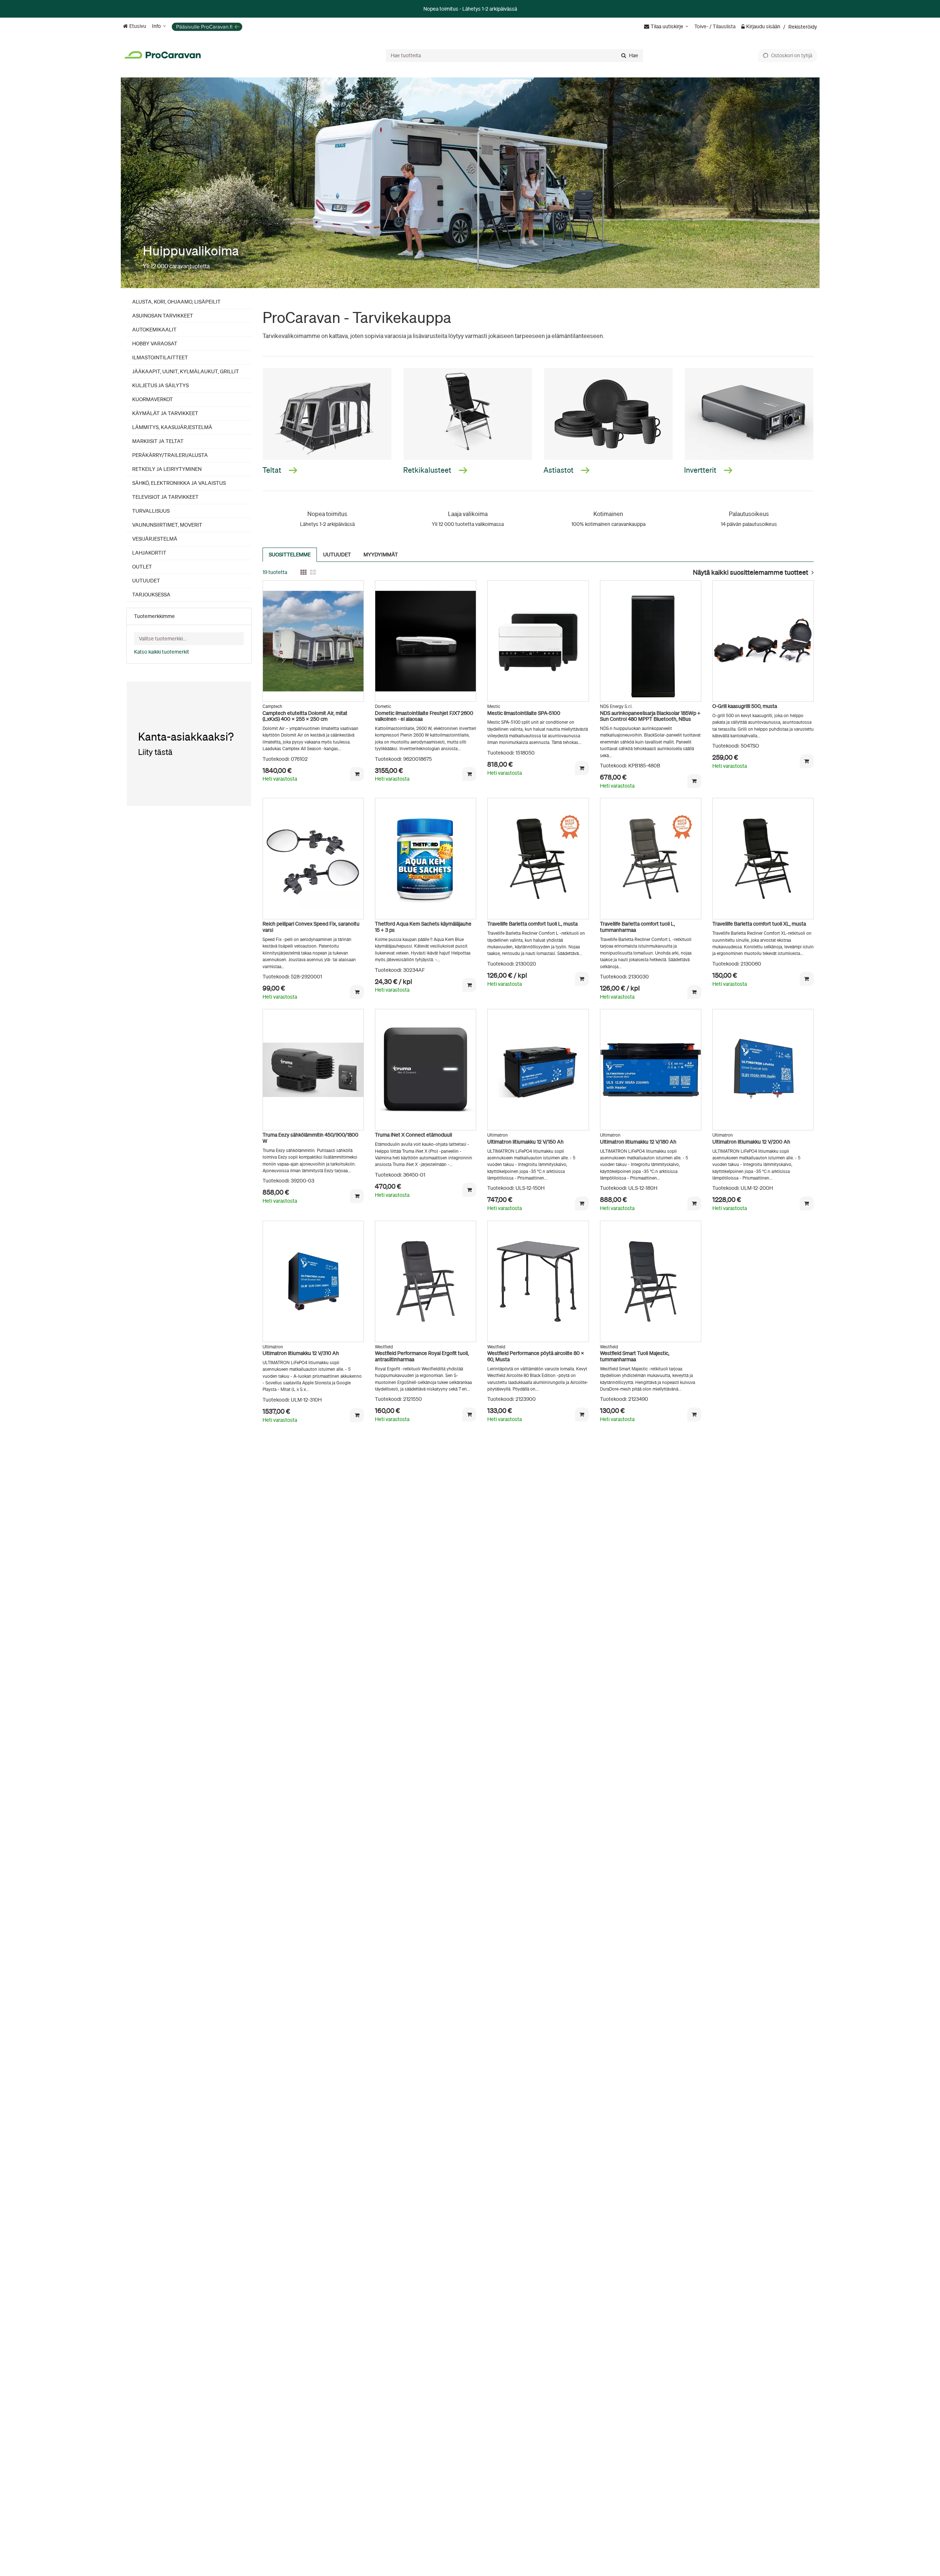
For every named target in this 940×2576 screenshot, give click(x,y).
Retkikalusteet (428, 470)
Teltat (273, 470)
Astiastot (559, 470)
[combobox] (514, 55)
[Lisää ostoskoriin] (357, 774)
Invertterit (701, 470)
